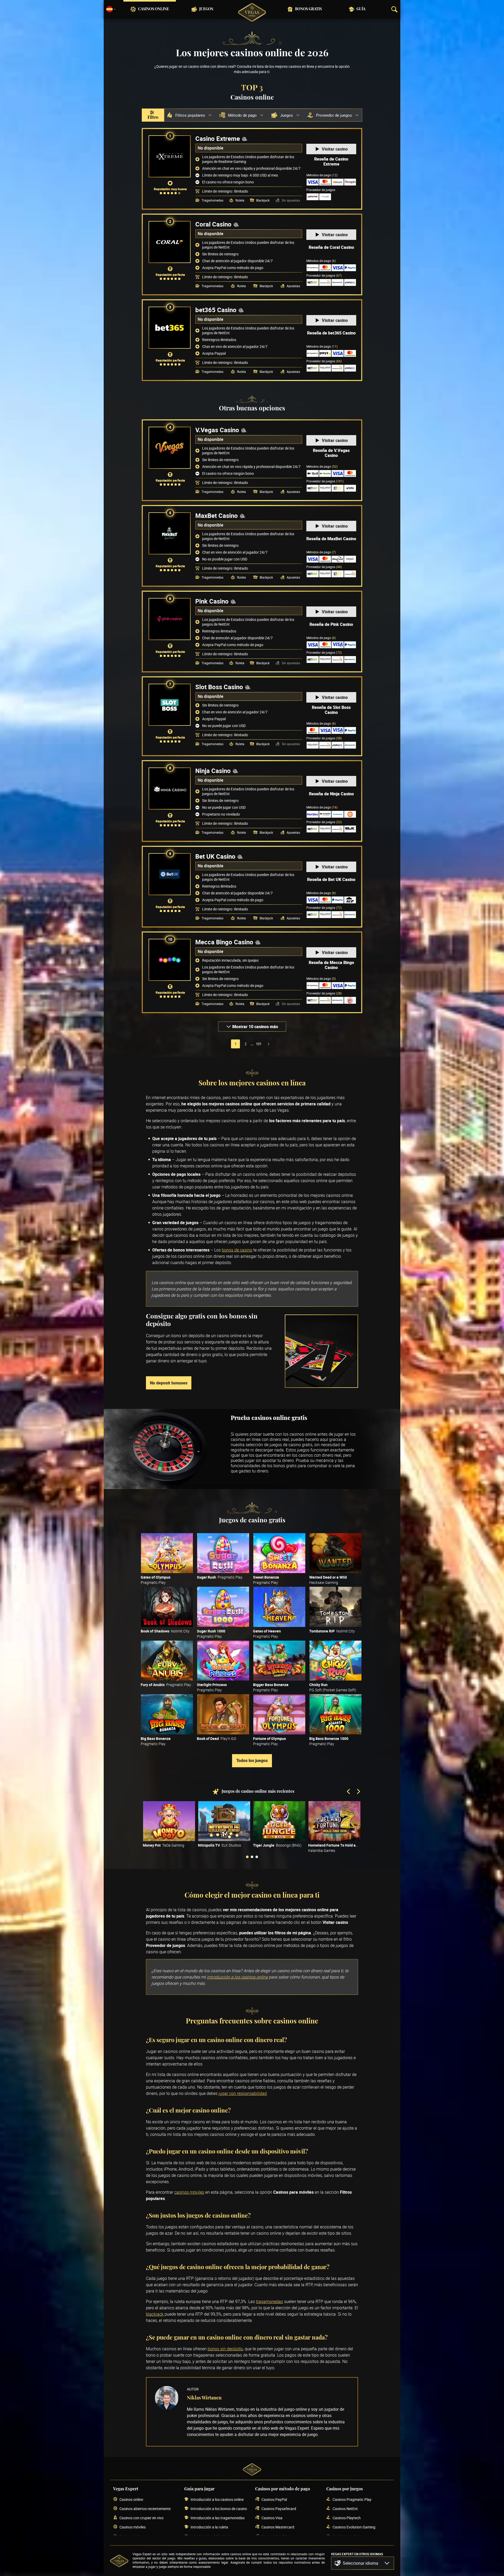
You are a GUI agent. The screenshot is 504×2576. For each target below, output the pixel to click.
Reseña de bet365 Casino (331, 333)
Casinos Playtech (347, 2518)
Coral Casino (213, 224)
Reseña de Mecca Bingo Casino (331, 965)
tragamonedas (269, 2301)
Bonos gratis (308, 9)
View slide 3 (257, 1857)
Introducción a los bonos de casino (219, 2509)
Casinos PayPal (274, 2499)
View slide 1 (247, 1857)
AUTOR (193, 2389)
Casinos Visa (272, 2518)
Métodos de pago (322, 175)
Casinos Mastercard (278, 2527)
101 (259, 1044)
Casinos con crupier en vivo (141, 2518)
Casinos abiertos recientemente (145, 2509)
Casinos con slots (347, 2536)
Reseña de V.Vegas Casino (331, 453)
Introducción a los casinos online (217, 2499)
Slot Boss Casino (219, 687)
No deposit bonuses (169, 1383)
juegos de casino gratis (291, 1445)
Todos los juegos (252, 1760)
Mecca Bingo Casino (224, 942)
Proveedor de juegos (324, 275)
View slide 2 (252, 1857)
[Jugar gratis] (167, 1553)
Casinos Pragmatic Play (352, 2499)
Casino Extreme (218, 138)
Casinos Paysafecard (279, 2509)
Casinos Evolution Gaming (354, 2527)
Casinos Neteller (275, 2536)
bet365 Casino (216, 310)
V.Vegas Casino (217, 430)
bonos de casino (237, 1250)
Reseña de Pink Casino (331, 624)
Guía (361, 9)
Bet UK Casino (215, 856)
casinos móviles (189, 2192)
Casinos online (154, 9)
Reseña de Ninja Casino (331, 794)
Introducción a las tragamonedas (218, 2518)
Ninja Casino (213, 771)
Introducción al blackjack (211, 2536)
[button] (363, 2563)
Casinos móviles (133, 2527)
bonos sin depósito (225, 2349)
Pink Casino (212, 601)
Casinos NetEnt (345, 2509)
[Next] (358, 1792)
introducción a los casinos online (237, 1977)
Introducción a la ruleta (209, 2527)
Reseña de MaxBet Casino (331, 539)
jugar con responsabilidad (243, 2093)
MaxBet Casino (217, 516)
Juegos (206, 9)
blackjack (155, 2314)
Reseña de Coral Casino (331, 247)
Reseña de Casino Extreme (331, 162)
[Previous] (349, 1792)
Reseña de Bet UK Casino (331, 879)
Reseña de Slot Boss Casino (331, 710)
